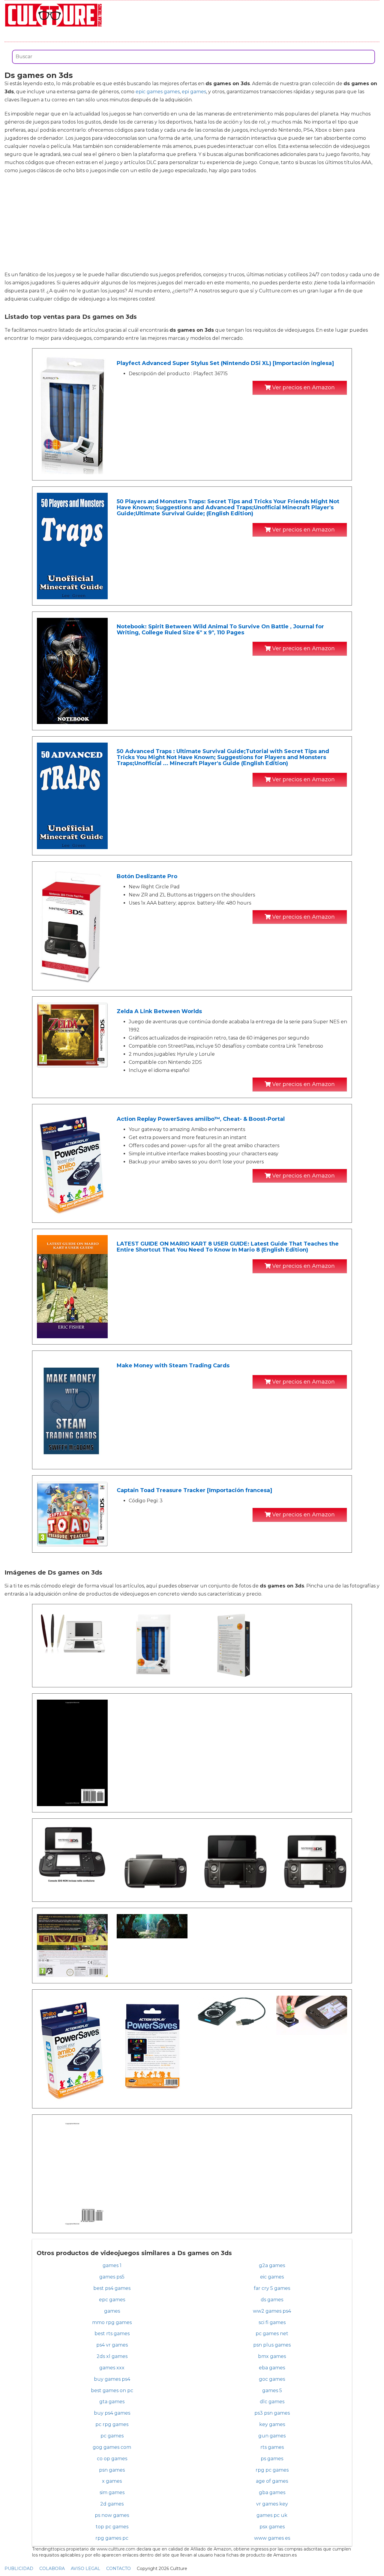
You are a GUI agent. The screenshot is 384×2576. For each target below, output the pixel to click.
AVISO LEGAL (85, 2569)
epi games (194, 92)
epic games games (158, 92)
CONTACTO (118, 2569)
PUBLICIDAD (19, 2569)
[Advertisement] (192, 223)
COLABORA (52, 2569)
